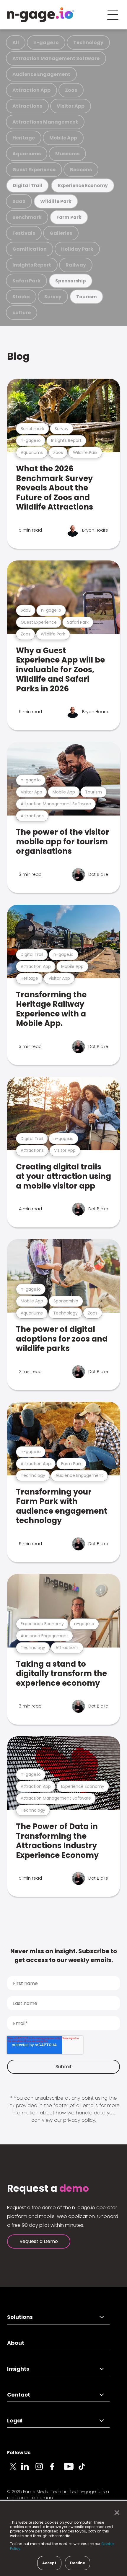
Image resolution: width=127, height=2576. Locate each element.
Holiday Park (77, 249)
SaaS (19, 201)
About (16, 2343)
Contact (19, 2395)
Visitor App (71, 106)
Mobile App (63, 138)
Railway (76, 265)
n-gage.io (46, 43)
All (16, 43)
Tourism (87, 297)
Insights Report (32, 265)
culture (22, 313)
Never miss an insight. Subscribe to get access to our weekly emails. (64, 1956)
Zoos (71, 90)
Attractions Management (45, 122)
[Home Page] (40, 15)
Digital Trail (27, 185)
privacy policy (79, 2120)
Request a (48, 2189)
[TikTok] (85, 2470)
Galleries (61, 233)
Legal (15, 2421)
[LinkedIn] (28, 2470)
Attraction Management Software (56, 58)
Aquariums (27, 154)
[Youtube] (71, 2470)
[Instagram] (43, 2470)
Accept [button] (49, 2563)
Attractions (27, 106)
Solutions (20, 2317)
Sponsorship (71, 281)
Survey (53, 297)
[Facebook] (57, 2470)
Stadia (21, 297)
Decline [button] (78, 2563)
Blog (18, 356)
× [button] (115, 2513)
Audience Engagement (41, 74)
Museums (67, 154)
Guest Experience (34, 170)
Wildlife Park (56, 201)
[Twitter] (14, 2470)
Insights (18, 2369)
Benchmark (27, 217)
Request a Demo (39, 2241)
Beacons (81, 170)
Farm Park (69, 217)
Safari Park (26, 281)
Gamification (30, 249)
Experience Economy (83, 185)
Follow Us (19, 2453)
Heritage (24, 138)
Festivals (24, 233)
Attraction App (31, 90)
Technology (88, 43)
